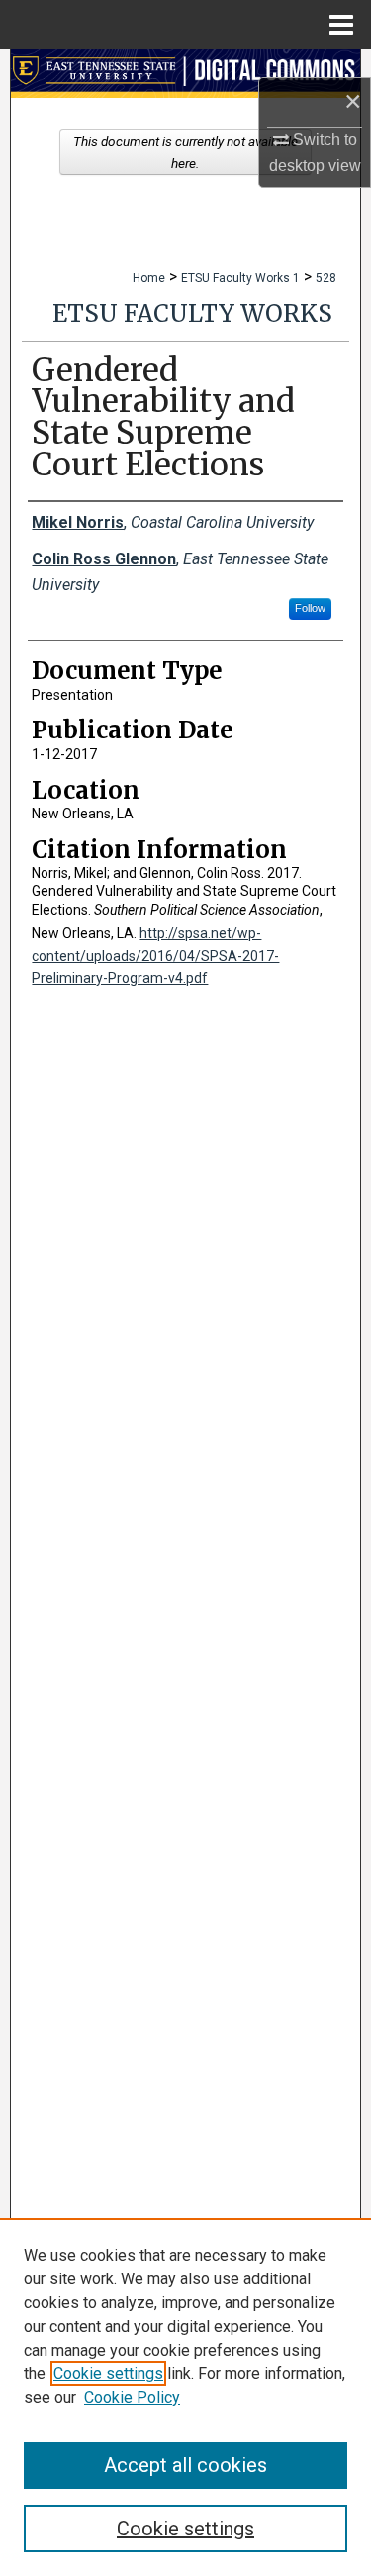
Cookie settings (108, 2374)
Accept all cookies (185, 2465)
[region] (185, 2397)
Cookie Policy (132, 2398)
